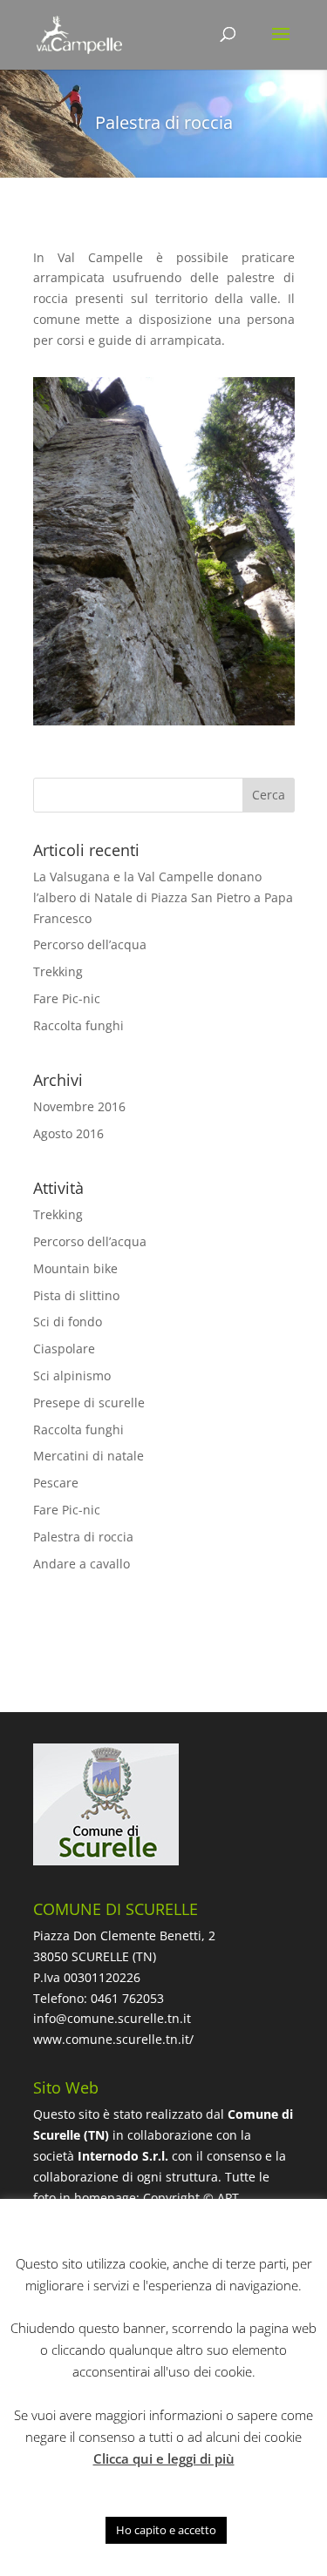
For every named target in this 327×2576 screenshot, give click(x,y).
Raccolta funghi (78, 1025)
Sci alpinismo (72, 1376)
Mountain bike (75, 1268)
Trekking (58, 971)
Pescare (56, 1483)
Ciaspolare (64, 1349)
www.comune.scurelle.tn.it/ (113, 2039)
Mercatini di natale (89, 1456)
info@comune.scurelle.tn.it (112, 2018)
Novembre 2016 (79, 1106)
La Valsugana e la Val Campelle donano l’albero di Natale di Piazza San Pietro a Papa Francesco (163, 897)
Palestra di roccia (83, 1537)
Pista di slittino (76, 1295)
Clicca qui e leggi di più (164, 2458)
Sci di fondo (68, 1322)
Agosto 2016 (68, 1133)
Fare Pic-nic (67, 998)
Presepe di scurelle (89, 1403)
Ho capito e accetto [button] (166, 2530)
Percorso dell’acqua (90, 944)
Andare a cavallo (82, 1564)
